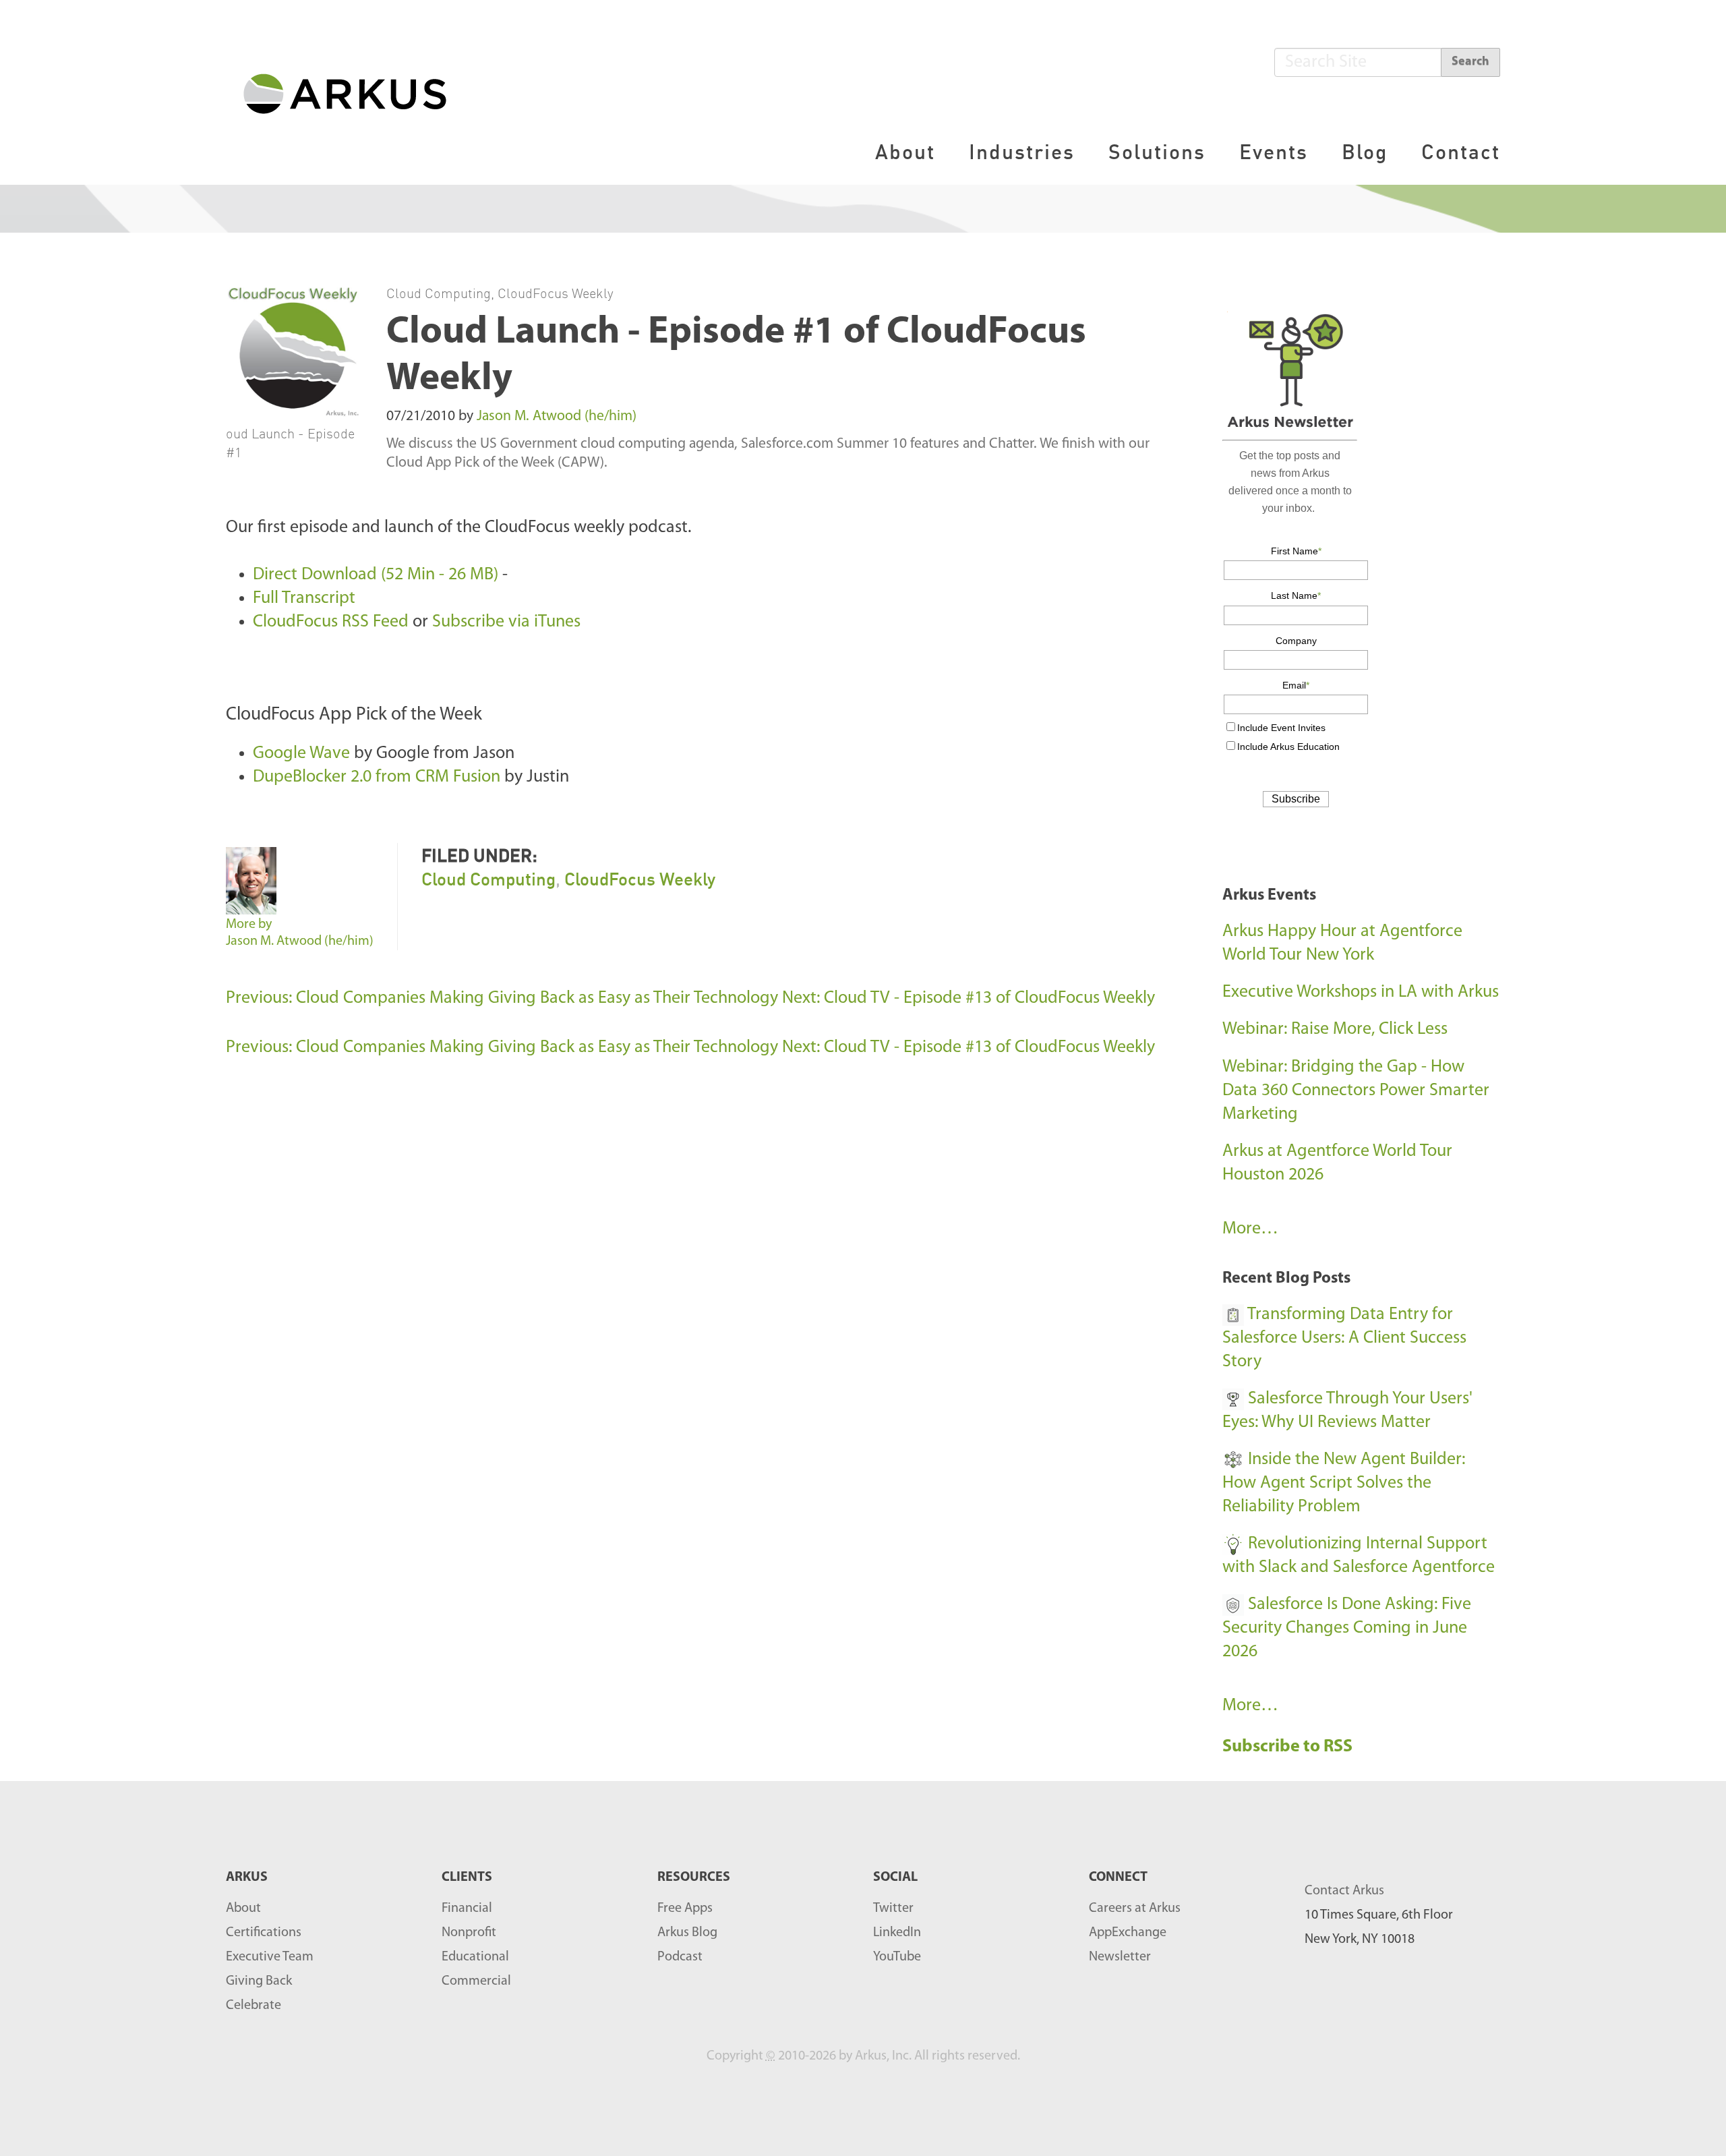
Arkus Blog (687, 1933)
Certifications (264, 1933)
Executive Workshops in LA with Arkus (1361, 992)
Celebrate (254, 2006)
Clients (467, 1877)
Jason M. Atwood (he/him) (557, 416)
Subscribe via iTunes (506, 622)
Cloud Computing (439, 293)
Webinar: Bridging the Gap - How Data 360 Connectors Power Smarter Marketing (1356, 1091)
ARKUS (247, 1877)
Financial (467, 1909)
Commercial (476, 1981)
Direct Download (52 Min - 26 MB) (376, 575)
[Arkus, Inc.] (353, 93)
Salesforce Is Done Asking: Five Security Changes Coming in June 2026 (1347, 1628)
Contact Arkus (1344, 1891)
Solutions (1157, 151)
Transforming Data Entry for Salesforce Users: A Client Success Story (1344, 1338)
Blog (1365, 151)
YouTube (897, 1957)
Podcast (680, 1957)
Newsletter (1120, 1957)
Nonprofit (469, 1933)
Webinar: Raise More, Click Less (1335, 1029)
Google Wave (301, 754)
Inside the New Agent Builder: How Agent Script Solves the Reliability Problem (1344, 1483)
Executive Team (270, 1957)
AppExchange (1128, 1933)
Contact (1461, 151)
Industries (1022, 151)
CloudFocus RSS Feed (331, 622)
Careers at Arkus (1135, 1909)
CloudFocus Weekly (556, 293)
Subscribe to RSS (1289, 1747)
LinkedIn (897, 1933)
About (905, 151)
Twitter (893, 1909)
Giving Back (259, 1981)
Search (1470, 62)
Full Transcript (304, 599)
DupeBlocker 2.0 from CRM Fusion (377, 777)
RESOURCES (694, 1877)
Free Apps (685, 1909)
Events (1274, 151)
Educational (475, 1957)
